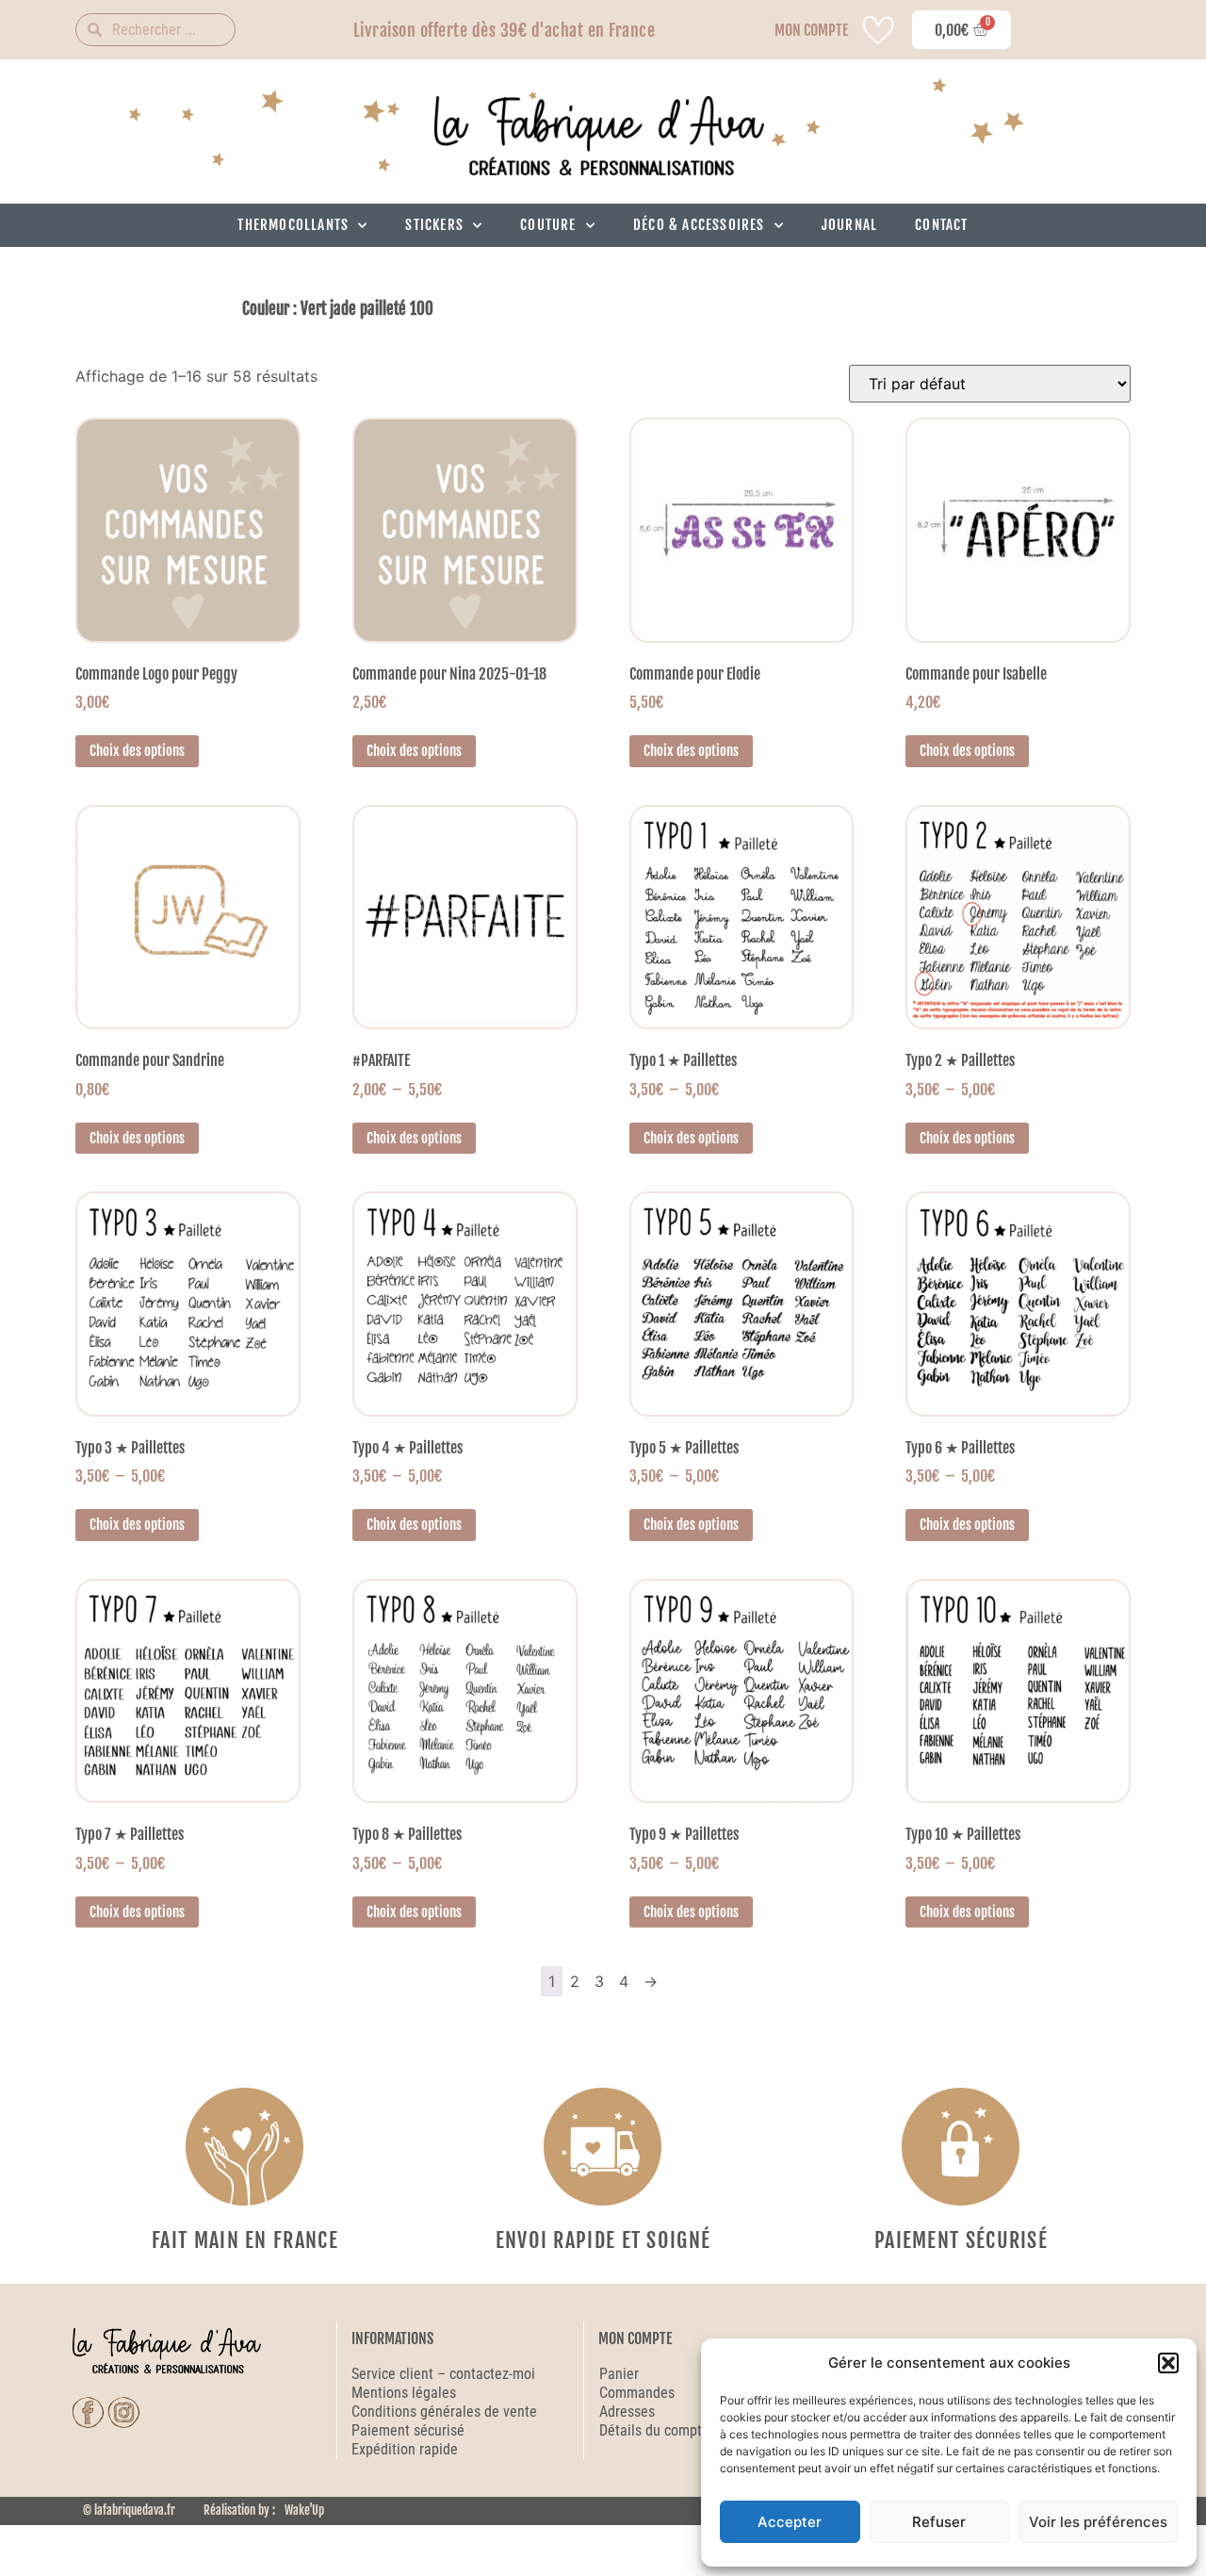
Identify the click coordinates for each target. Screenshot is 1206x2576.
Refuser (939, 2522)
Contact (941, 225)
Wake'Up (304, 2510)
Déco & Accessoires (699, 225)
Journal (849, 225)
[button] (1168, 2363)
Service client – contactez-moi (443, 2374)
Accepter (790, 2522)
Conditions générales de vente (444, 2412)
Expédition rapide (405, 2449)
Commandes (637, 2393)
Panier (619, 2374)
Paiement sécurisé (410, 2430)
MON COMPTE (811, 30)
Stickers (434, 225)
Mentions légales (404, 2393)
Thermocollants (293, 225)
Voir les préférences (1098, 2522)
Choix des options (137, 751)
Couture (548, 225)
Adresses (627, 2412)
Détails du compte (654, 2430)
